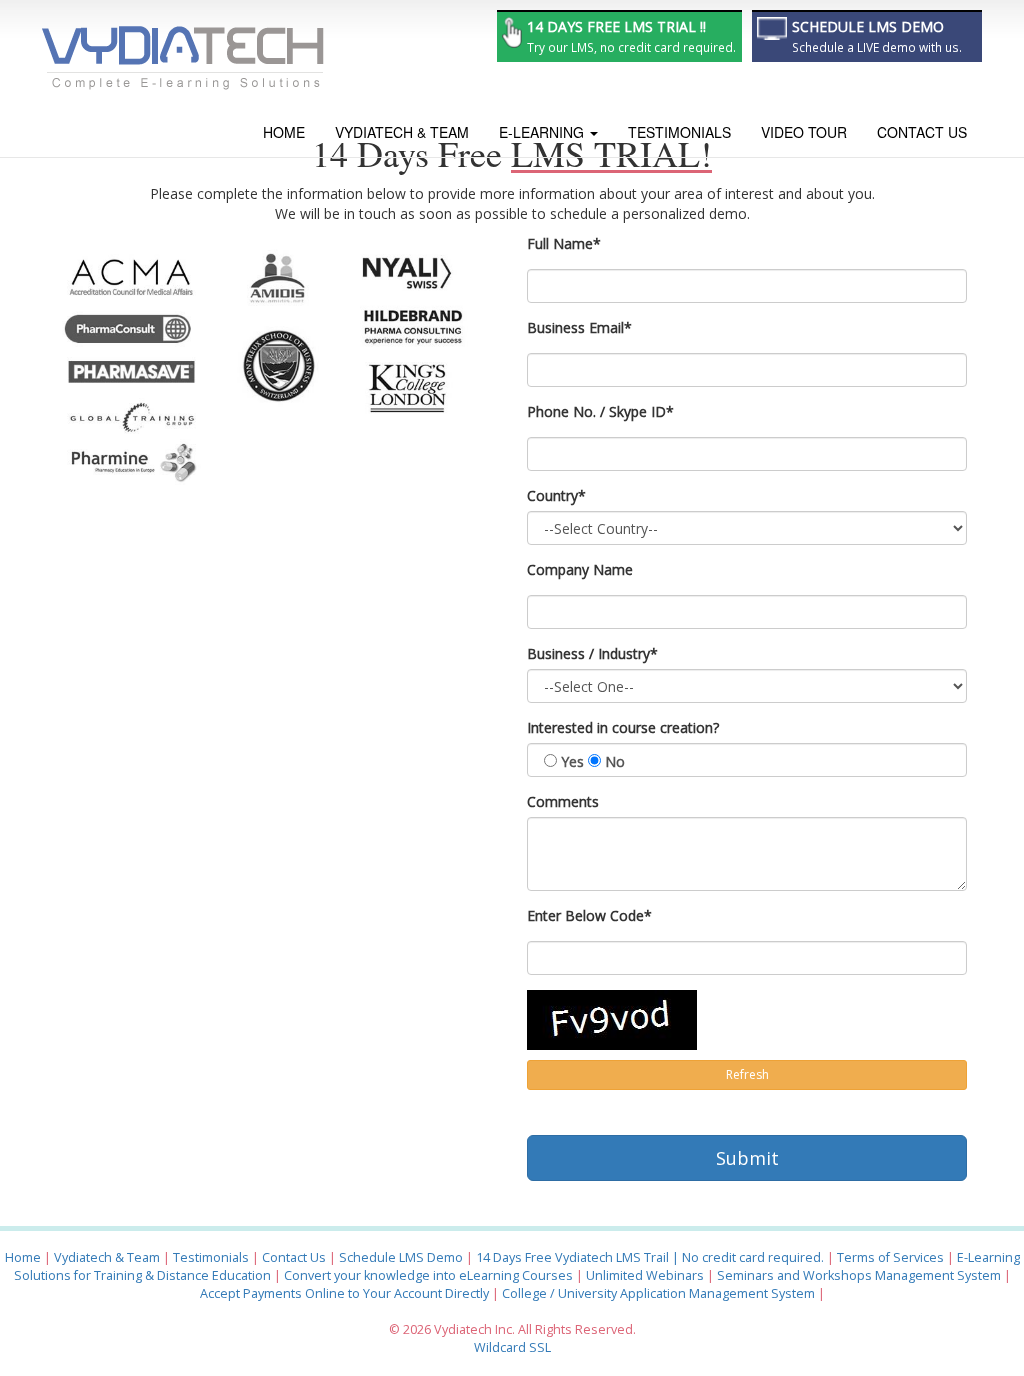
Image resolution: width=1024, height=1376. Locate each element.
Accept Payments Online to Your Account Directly (344, 1293)
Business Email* (579, 327)
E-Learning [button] (543, 132)
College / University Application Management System (658, 1293)
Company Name (580, 569)
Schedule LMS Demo (401, 1257)
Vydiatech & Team (402, 132)
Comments (563, 801)
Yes (572, 761)
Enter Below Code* (589, 915)
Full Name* (564, 243)
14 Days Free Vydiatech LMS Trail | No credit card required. (650, 1257)
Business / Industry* (592, 653)
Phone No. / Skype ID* (600, 411)
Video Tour (804, 132)
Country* (556, 495)
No (615, 761)
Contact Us (922, 132)
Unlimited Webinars (645, 1275)
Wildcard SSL (512, 1347)
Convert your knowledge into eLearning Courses (428, 1275)
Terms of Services (890, 1257)
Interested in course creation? (623, 727)
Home (284, 132)
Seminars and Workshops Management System (860, 1275)
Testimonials (679, 132)
